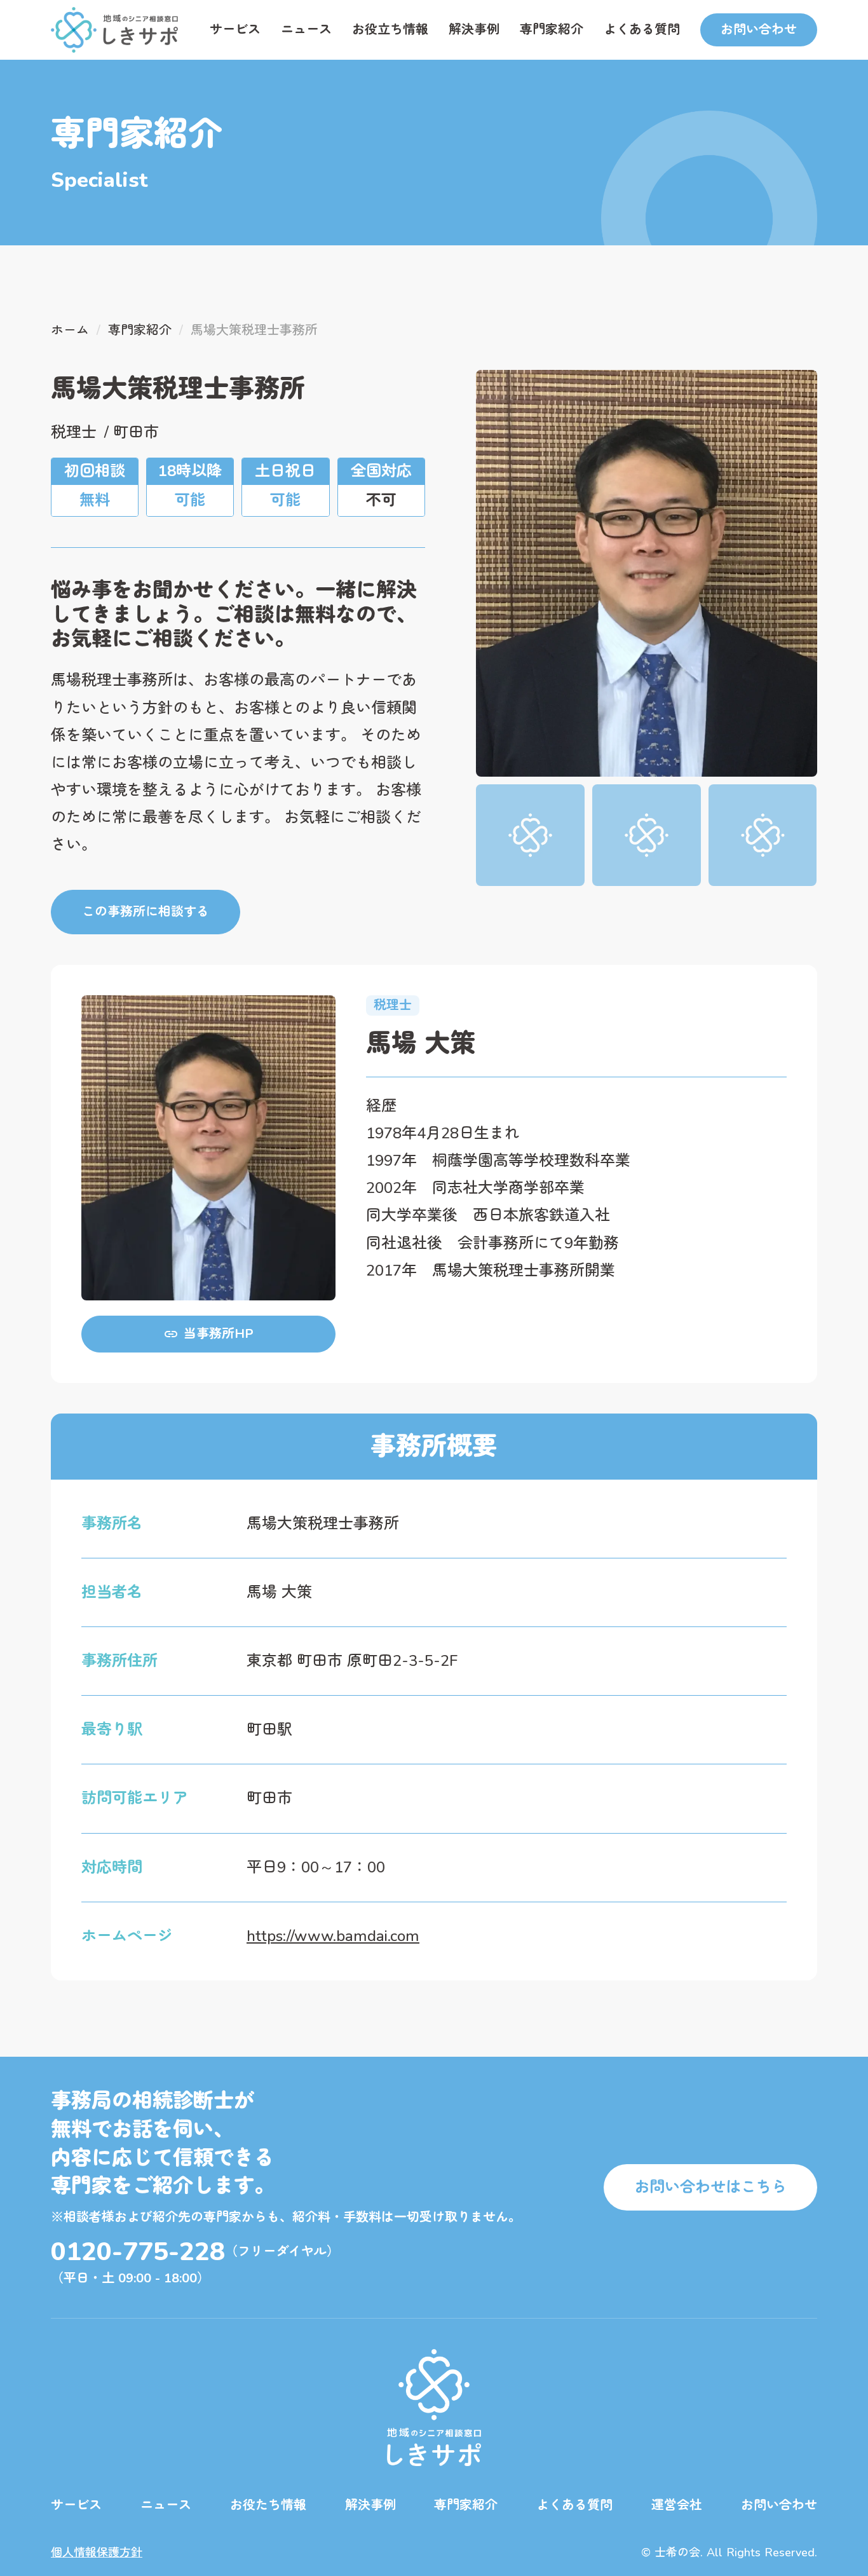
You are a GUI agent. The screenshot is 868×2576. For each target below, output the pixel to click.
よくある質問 (642, 30)
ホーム (70, 330)
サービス (235, 30)
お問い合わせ (779, 2505)
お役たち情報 (268, 2505)
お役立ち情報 (390, 30)
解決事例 (474, 30)
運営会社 (677, 2505)
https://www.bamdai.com (333, 1936)
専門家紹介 (552, 30)
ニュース (306, 30)
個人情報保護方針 (97, 2552)
